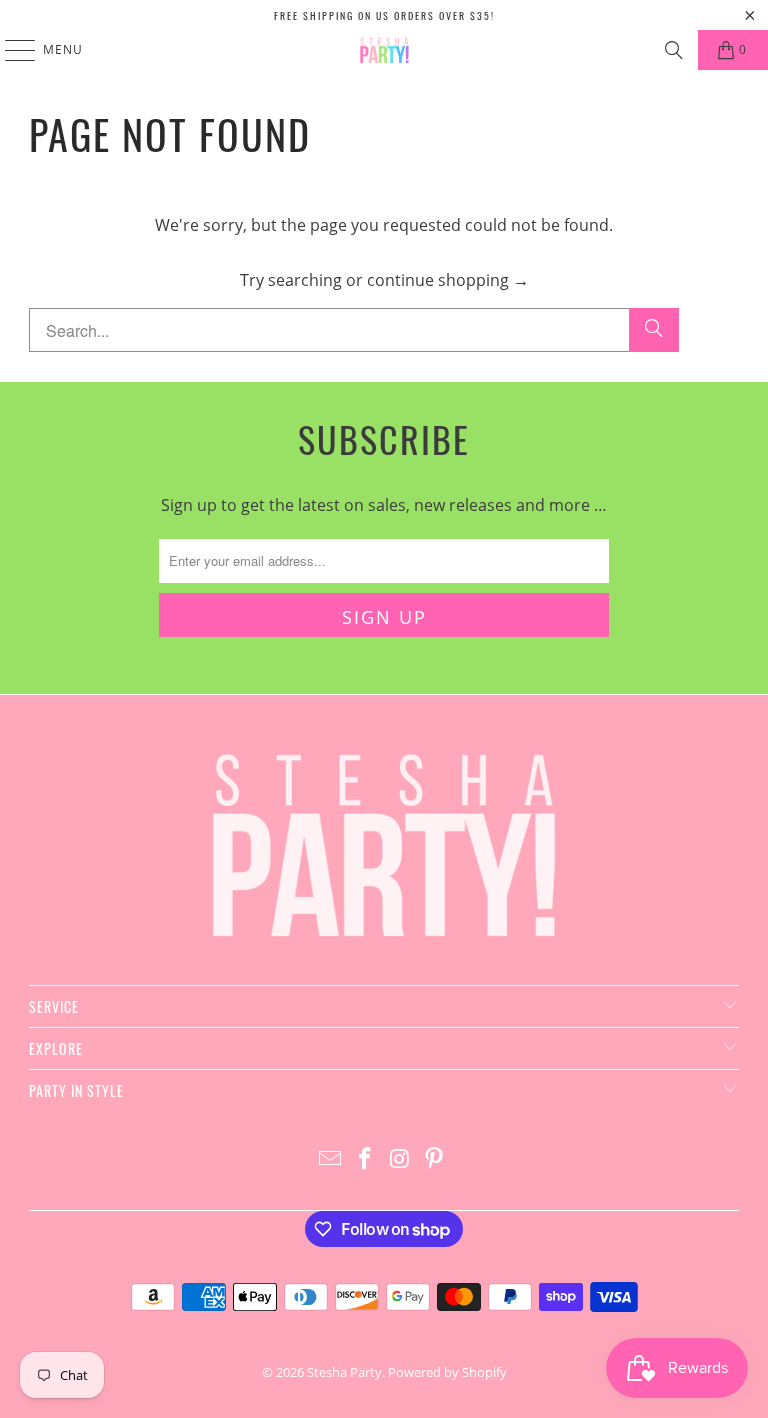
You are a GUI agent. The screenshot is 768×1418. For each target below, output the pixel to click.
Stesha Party (344, 1372)
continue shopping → (448, 280)
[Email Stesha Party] (331, 1159)
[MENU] (10, 50)
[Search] (674, 50)
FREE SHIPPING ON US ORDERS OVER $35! (384, 15)
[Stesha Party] (384, 50)
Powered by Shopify (447, 1372)
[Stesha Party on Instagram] (401, 1159)
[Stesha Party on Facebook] (366, 1159)
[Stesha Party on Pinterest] (435, 1159)
